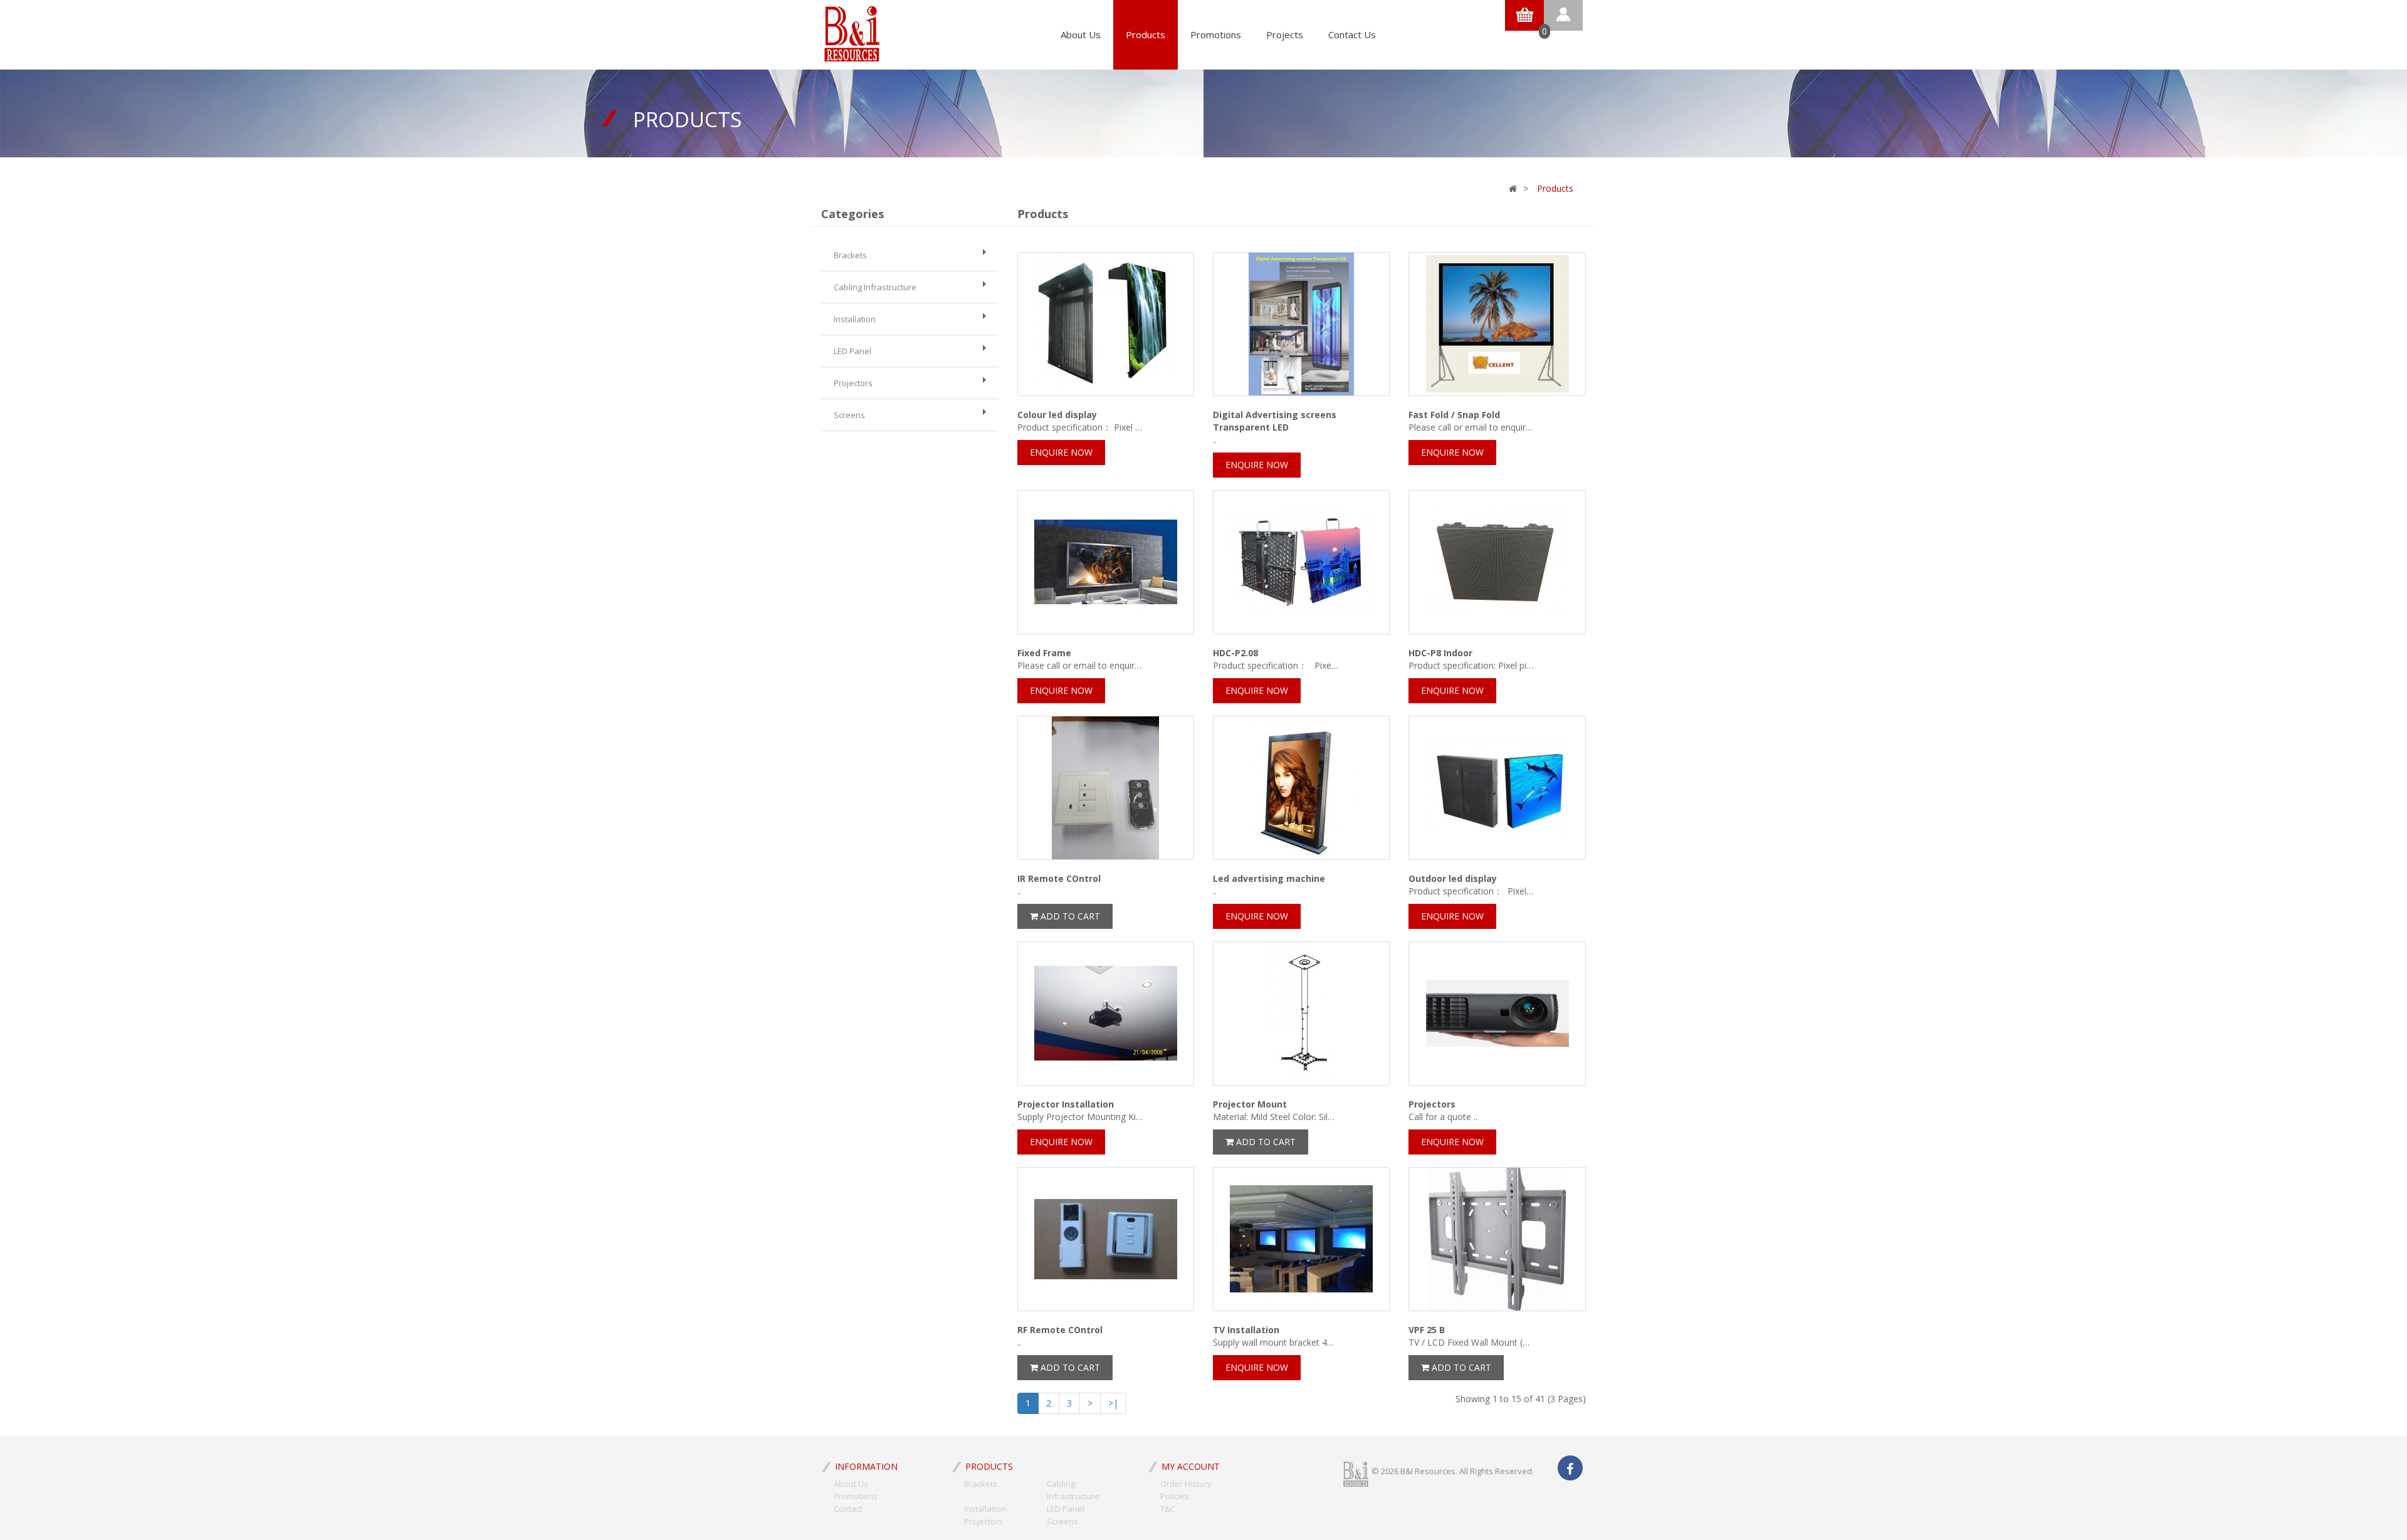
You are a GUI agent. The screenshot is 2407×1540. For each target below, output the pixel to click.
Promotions (1216, 34)
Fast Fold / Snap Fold (1454, 415)
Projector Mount (1250, 1104)
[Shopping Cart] (1524, 14)
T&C (1168, 1509)
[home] (852, 30)
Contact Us (1352, 34)
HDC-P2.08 (1235, 653)
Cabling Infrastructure (875, 287)
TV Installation (1246, 1330)
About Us (1081, 34)
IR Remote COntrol (1059, 878)
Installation (855, 319)
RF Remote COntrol (1060, 1330)
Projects (1285, 34)
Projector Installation (1066, 1104)
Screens (849, 415)
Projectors (853, 383)
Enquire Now (1061, 452)
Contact (848, 1509)
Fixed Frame (1044, 653)
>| (1113, 1403)
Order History (1186, 1484)
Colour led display (1057, 415)
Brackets (850, 255)
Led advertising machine (1269, 878)
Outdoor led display (1453, 878)
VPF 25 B (1427, 1330)
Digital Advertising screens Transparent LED (1275, 421)
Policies (1175, 1496)
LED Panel (852, 351)
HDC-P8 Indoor (1440, 653)
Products (1146, 34)
